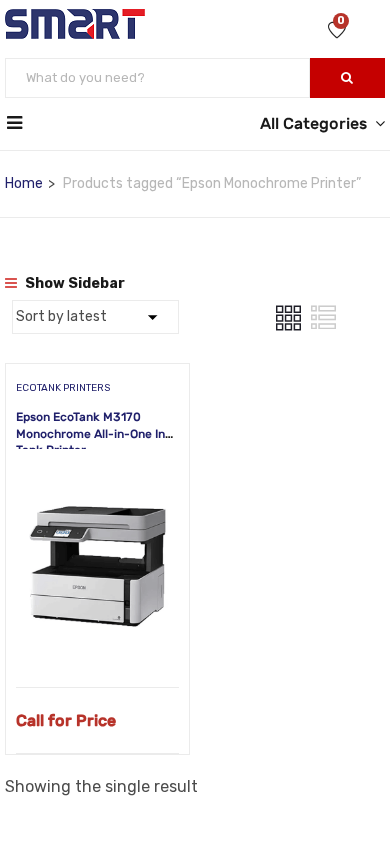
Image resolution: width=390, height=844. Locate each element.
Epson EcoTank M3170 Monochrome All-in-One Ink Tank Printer (94, 434)
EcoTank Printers (63, 388)
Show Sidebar (73, 283)
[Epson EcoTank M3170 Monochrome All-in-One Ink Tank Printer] (97, 481)
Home (24, 183)
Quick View (97, 636)
